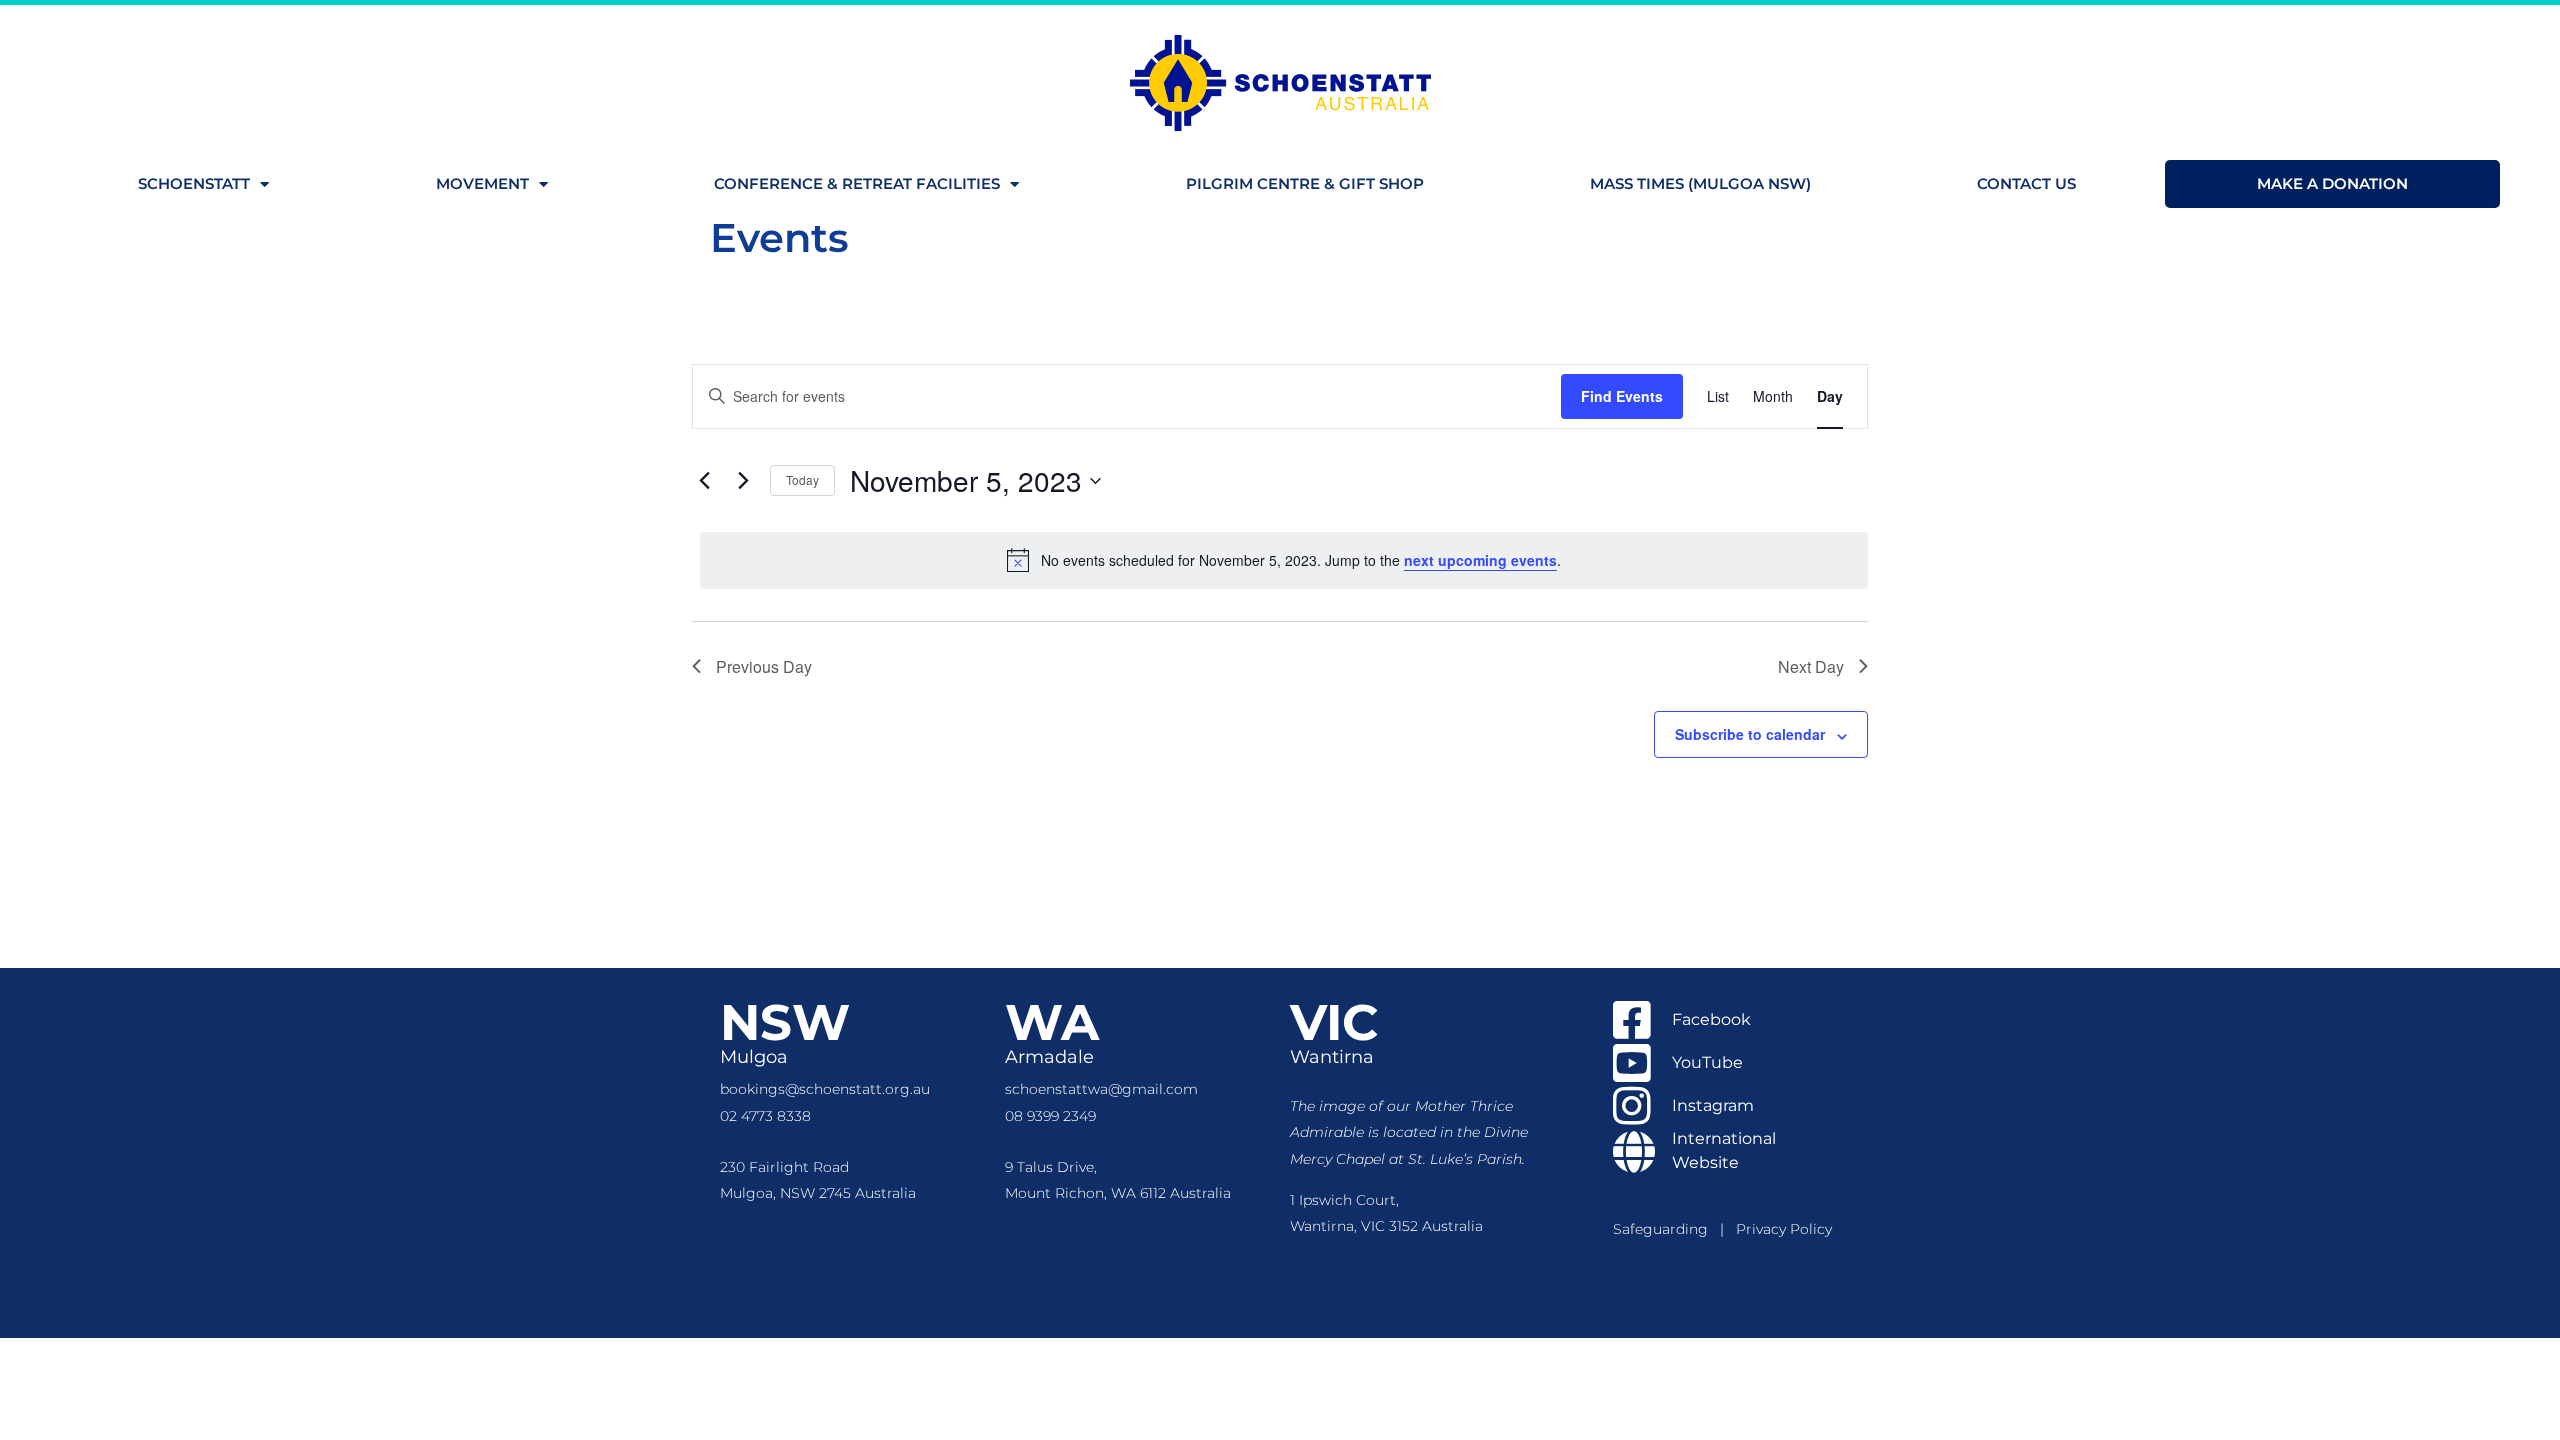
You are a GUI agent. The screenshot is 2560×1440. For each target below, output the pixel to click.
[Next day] (743, 481)
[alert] (1284, 560)
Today (802, 479)
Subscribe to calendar (1750, 734)
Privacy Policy (1784, 1229)
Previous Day (764, 666)
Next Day (1811, 666)
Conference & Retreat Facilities (857, 183)
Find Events (1622, 396)
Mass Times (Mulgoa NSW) (1700, 183)
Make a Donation (2332, 183)
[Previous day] (704, 481)
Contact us (2026, 183)
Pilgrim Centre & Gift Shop (1305, 183)
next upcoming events (1480, 560)
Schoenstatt (194, 183)
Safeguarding (1666, 1229)
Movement (482, 183)
